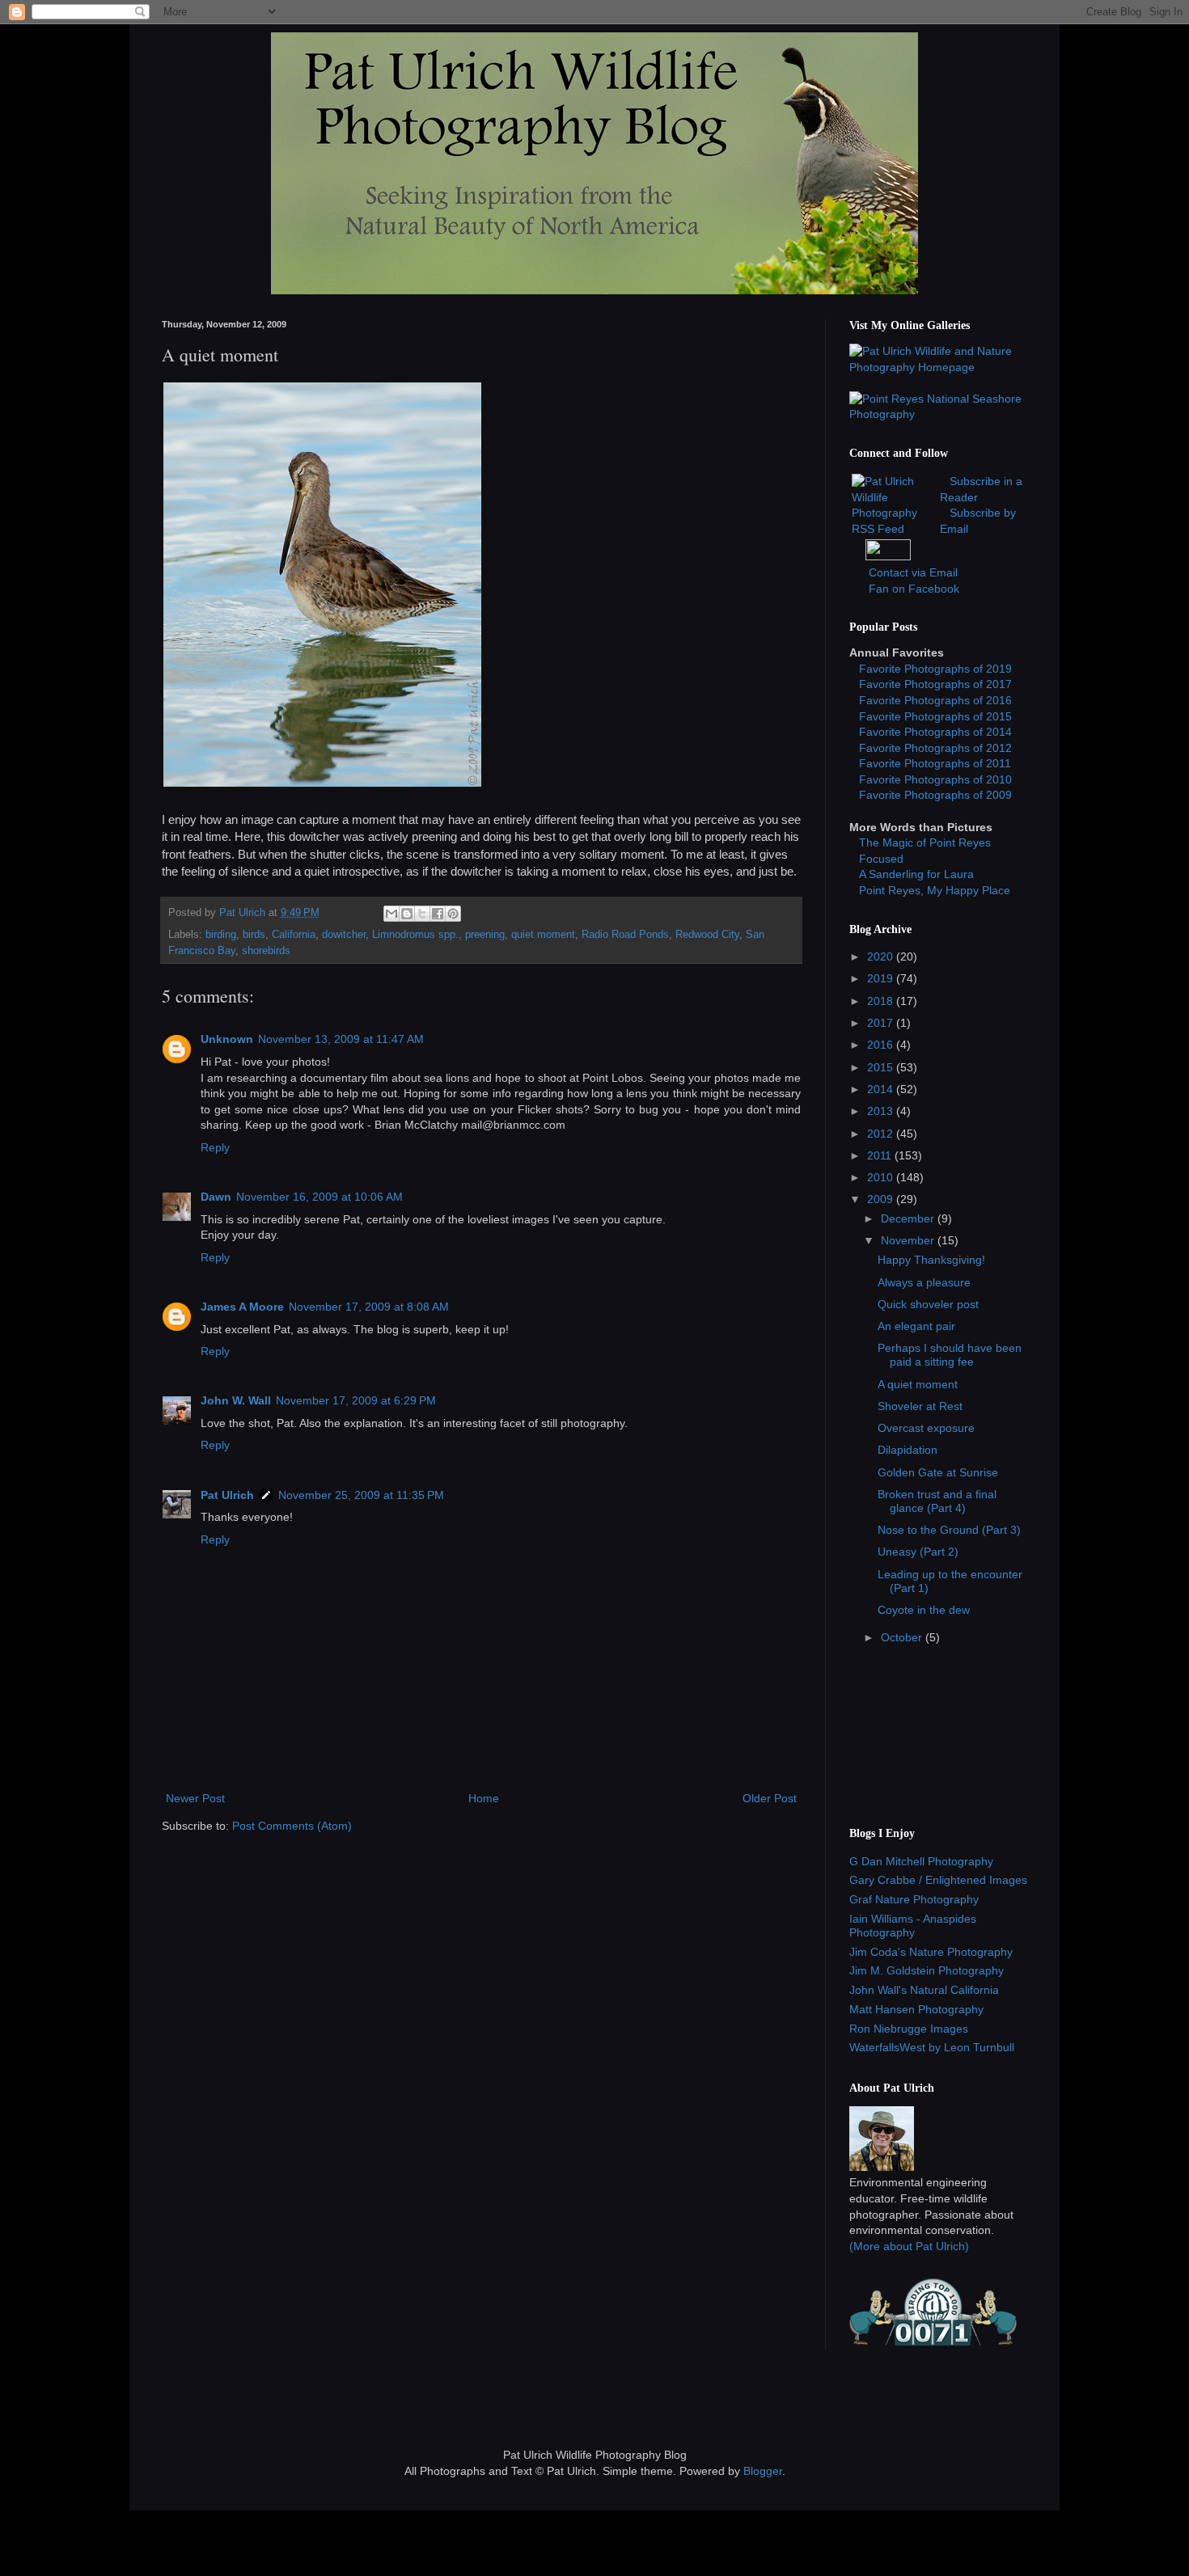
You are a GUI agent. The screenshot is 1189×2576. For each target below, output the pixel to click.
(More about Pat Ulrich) (909, 2246)
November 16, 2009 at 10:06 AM (319, 1197)
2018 (882, 1001)
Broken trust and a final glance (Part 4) (937, 1501)
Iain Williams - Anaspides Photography (913, 1926)
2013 (882, 1111)
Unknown (227, 1039)
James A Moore (242, 1307)
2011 (881, 1155)
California (294, 935)
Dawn (216, 1197)
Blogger (763, 2471)
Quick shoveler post (928, 1304)
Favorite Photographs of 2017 (935, 684)
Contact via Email (913, 572)
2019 (882, 978)
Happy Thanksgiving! (931, 1260)
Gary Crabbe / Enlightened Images (938, 1880)
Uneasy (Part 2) (918, 1552)
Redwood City (707, 935)
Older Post (770, 1798)
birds (254, 935)
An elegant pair (916, 1326)
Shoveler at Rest (920, 1406)
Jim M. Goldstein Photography (927, 1970)
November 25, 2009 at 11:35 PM (361, 1495)
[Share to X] (422, 914)
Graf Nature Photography (914, 1899)
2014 (882, 1089)
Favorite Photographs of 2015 (935, 716)
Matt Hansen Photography (916, 2009)
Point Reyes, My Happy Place (935, 890)
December (909, 1218)
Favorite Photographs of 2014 (935, 732)
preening (485, 935)
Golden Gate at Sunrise (938, 1472)
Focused (881, 859)
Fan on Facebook (914, 589)
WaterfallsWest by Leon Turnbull (932, 2047)
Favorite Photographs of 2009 (935, 795)
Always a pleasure (924, 1282)
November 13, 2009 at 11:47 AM (341, 1039)
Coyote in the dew (924, 1610)
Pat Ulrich (227, 1495)
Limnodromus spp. (415, 935)
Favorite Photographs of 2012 (935, 748)
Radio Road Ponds (625, 935)
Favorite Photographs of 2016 (935, 700)
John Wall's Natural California (924, 1990)
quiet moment (543, 935)
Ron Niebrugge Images (909, 2029)
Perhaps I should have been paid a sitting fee (950, 1355)
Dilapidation (908, 1450)
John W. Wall (236, 1400)
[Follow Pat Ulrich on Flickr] (888, 556)
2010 (882, 1177)
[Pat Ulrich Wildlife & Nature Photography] (938, 367)
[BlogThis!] (407, 914)
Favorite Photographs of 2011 (935, 763)
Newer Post (195, 1798)
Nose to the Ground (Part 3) (949, 1530)
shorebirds (266, 951)
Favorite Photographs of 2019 (935, 669)
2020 (882, 956)
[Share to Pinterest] (453, 914)
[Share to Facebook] (438, 914)
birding (221, 935)
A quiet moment (918, 1384)
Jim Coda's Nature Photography (931, 1952)
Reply (215, 1147)
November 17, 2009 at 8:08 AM (369, 1307)
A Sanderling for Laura (916, 874)
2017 (882, 1023)
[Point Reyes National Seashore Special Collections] (938, 414)
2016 (882, 1045)
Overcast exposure (926, 1428)
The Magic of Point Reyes (925, 842)
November (909, 1240)
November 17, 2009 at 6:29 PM (356, 1400)
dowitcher (344, 935)
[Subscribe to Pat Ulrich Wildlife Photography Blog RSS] (894, 529)
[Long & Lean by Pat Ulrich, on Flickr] (322, 784)
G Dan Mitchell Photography (921, 1861)
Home (484, 1798)
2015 (882, 1067)
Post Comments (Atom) (292, 1826)
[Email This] (391, 914)
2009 (882, 1199)
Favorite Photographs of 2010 (935, 779)
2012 (882, 1134)
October (903, 1637)
